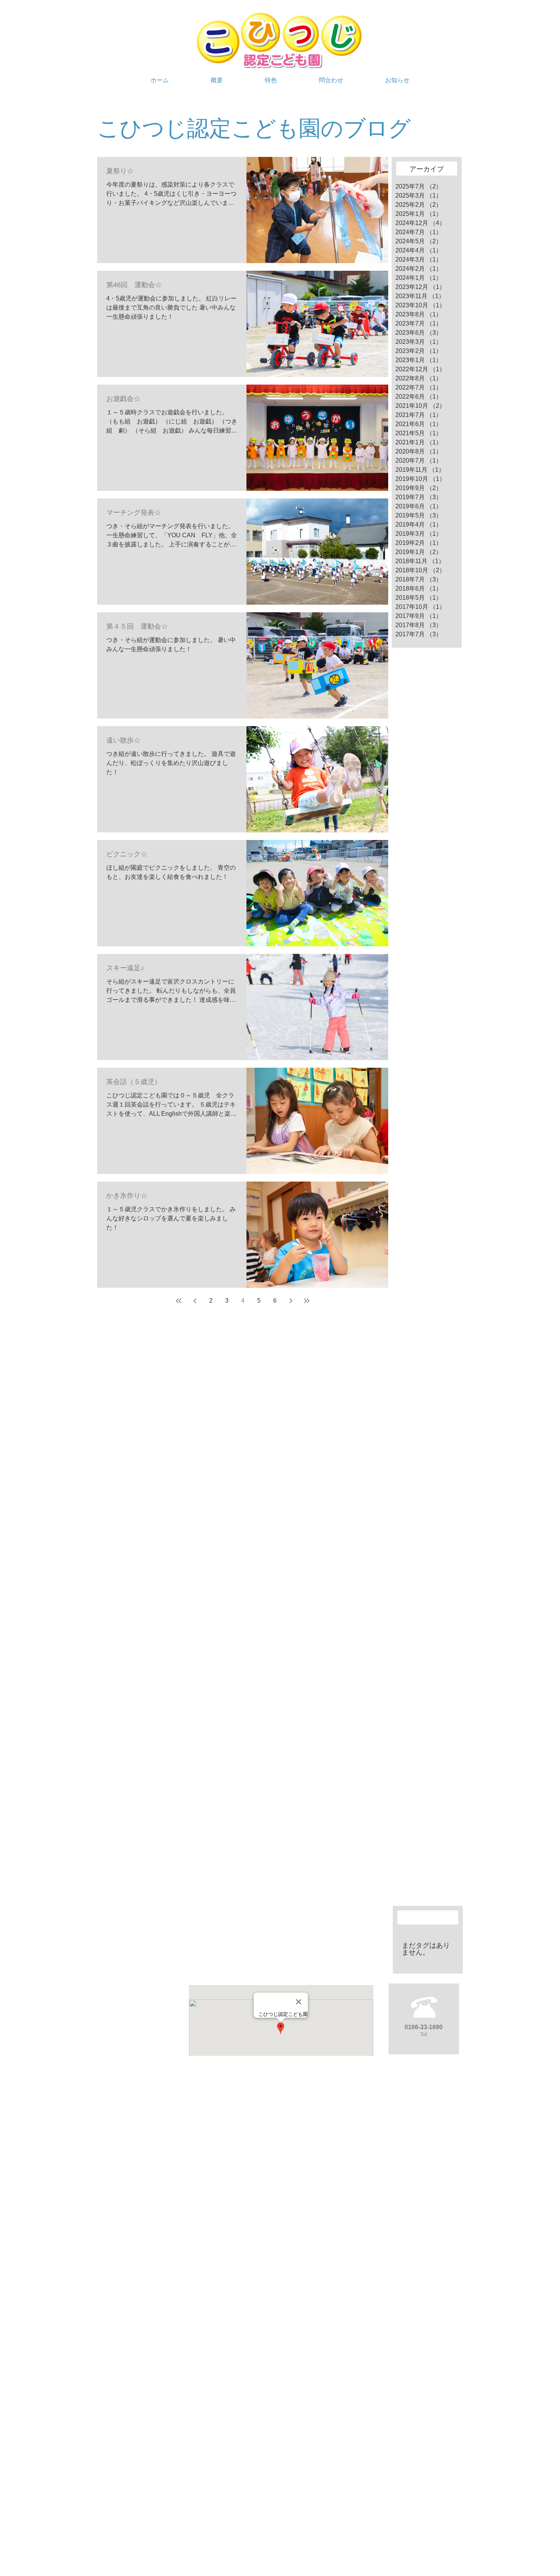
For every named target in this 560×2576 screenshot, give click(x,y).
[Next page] (291, 1301)
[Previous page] (195, 1301)
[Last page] (307, 1301)
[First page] (179, 1301)
